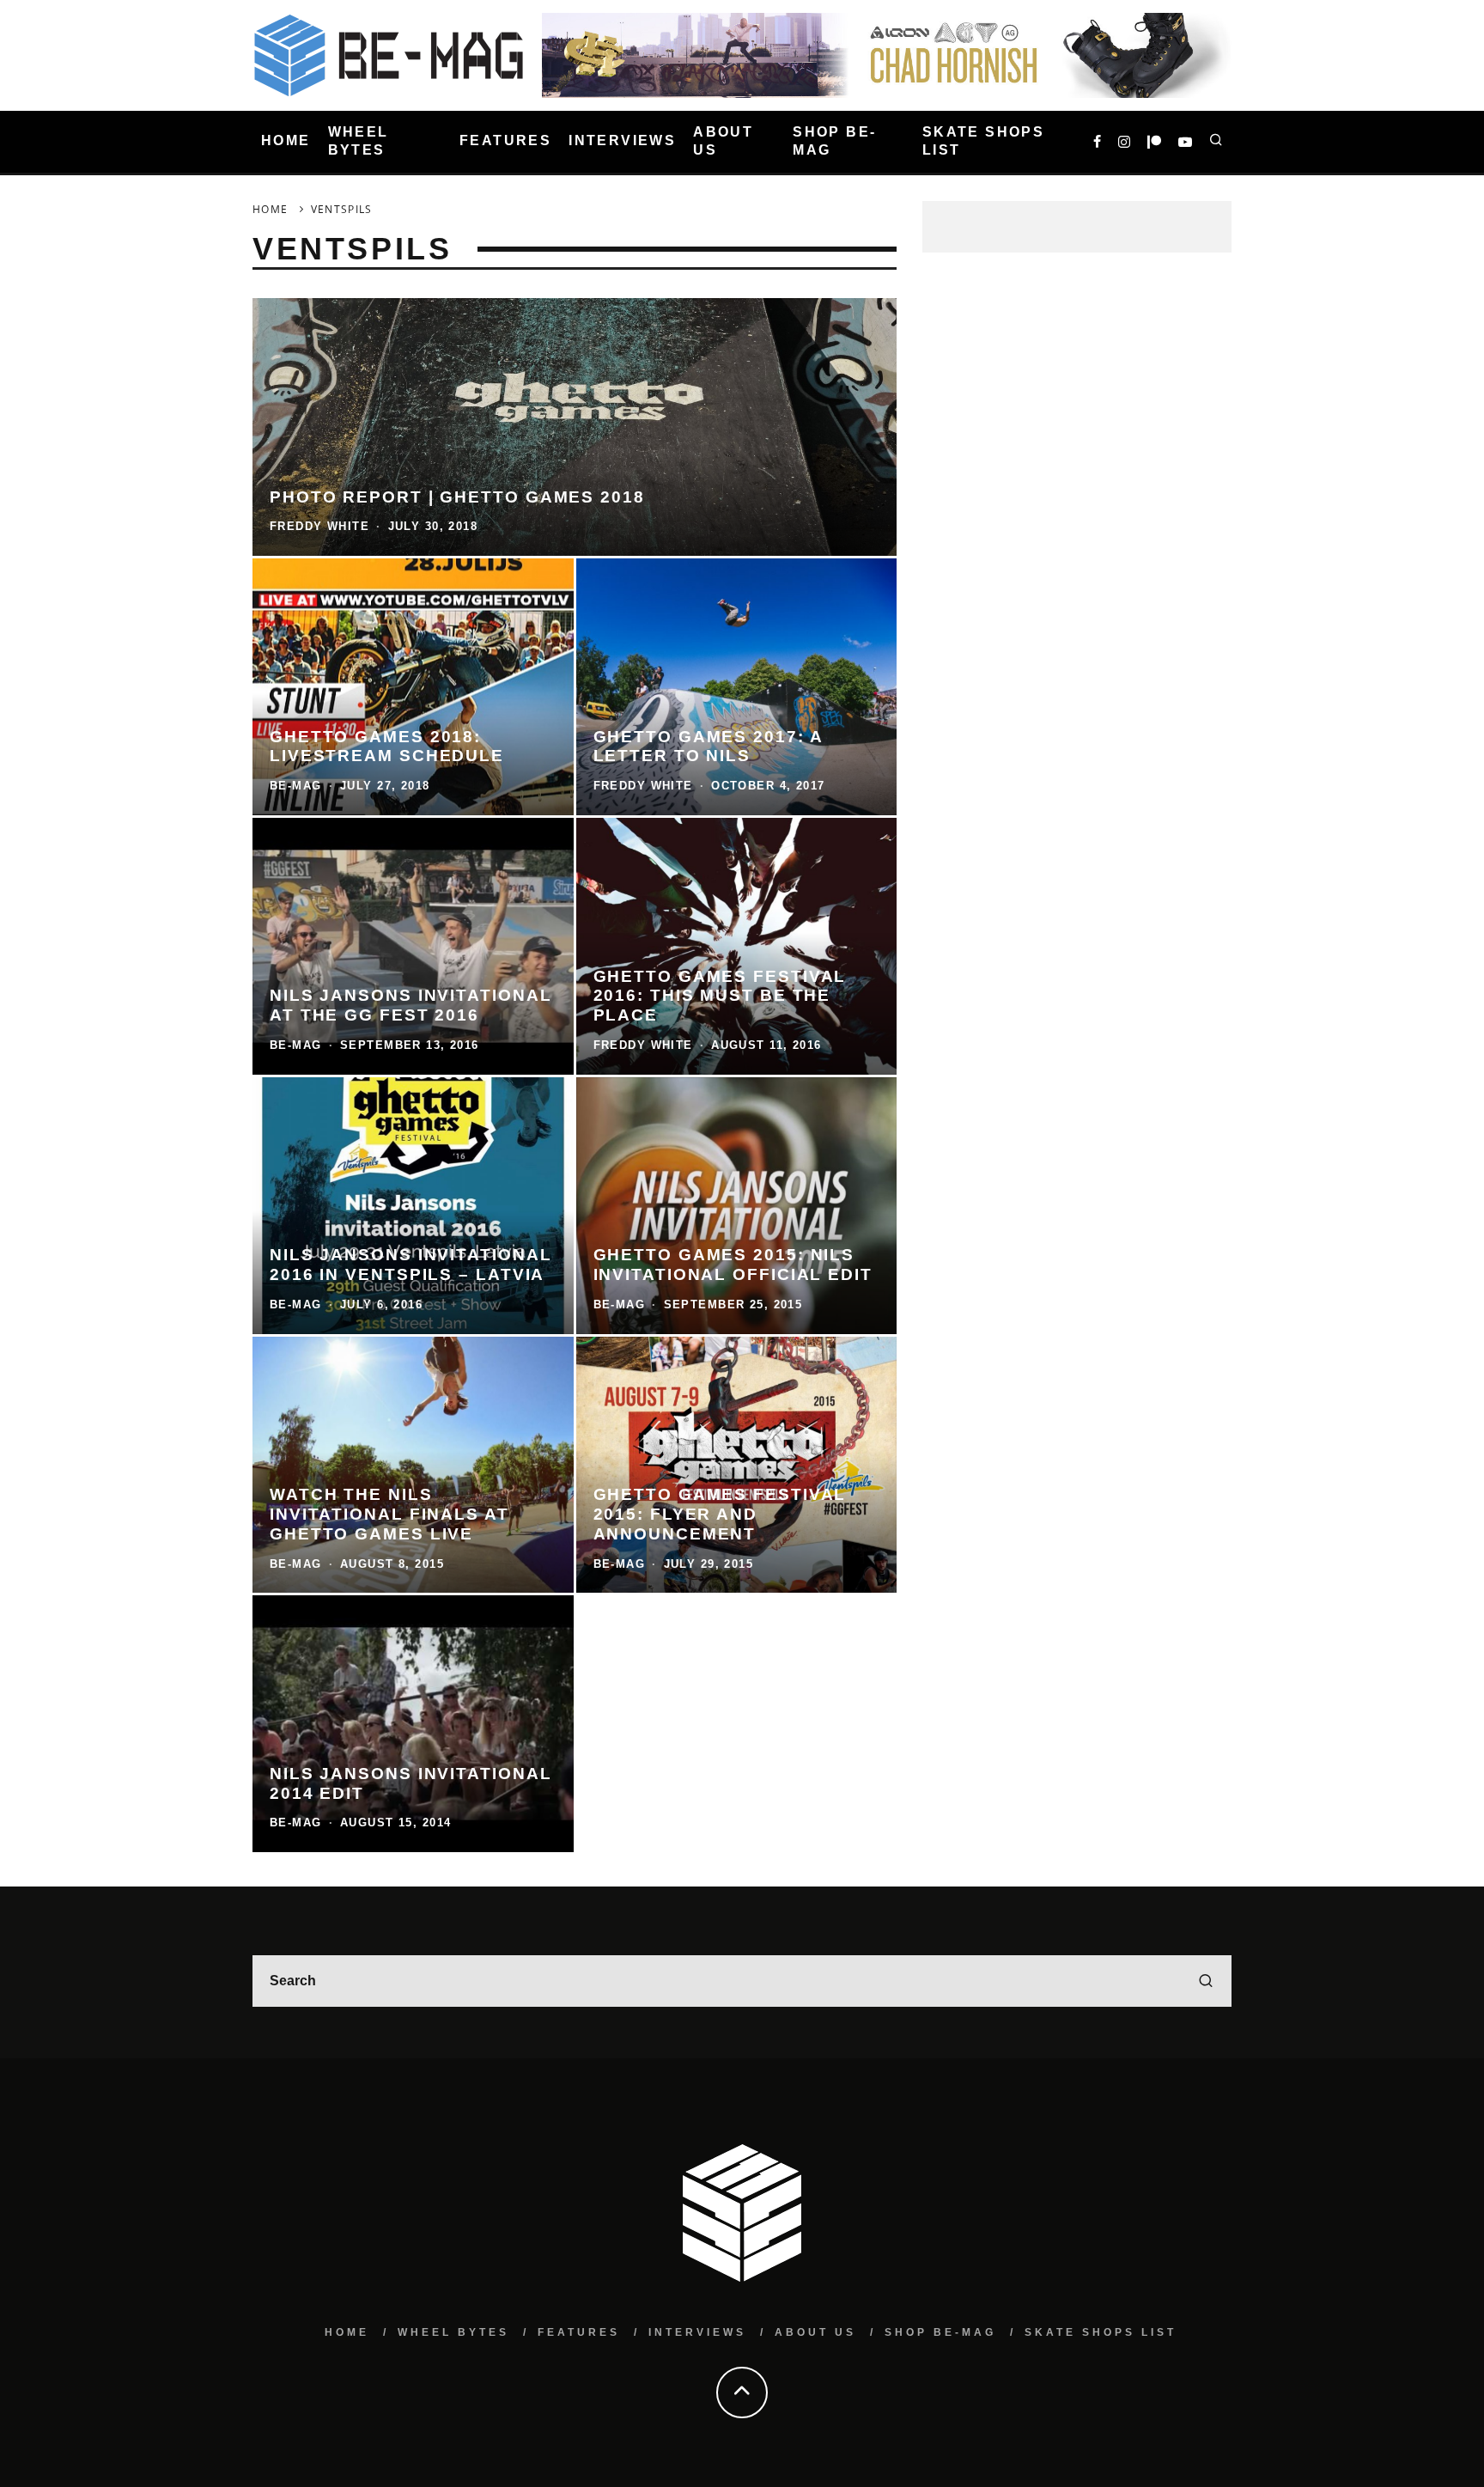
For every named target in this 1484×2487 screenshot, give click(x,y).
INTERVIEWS (622, 141)
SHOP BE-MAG (834, 141)
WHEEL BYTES (359, 141)
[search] (1206, 1981)
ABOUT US (723, 141)
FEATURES (505, 141)
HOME (286, 141)
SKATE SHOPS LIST (983, 141)
